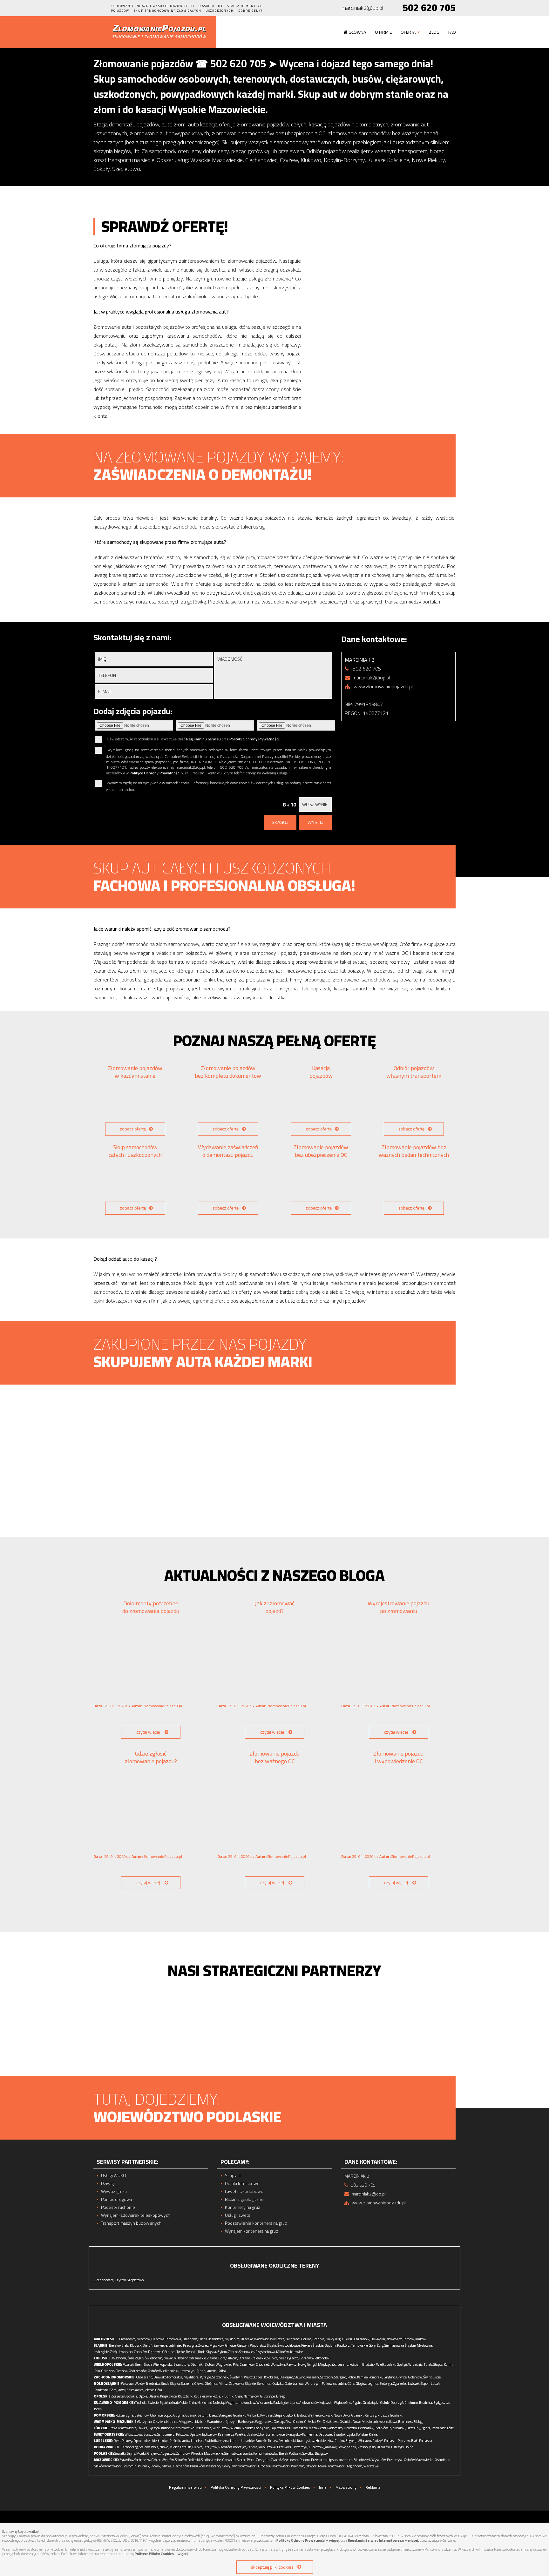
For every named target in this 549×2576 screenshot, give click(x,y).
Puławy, (127, 2441)
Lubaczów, (316, 2447)
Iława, (393, 2422)
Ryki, (117, 2441)
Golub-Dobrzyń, (392, 2403)
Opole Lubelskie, (145, 2441)
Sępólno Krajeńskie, (174, 2403)
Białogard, (287, 2377)
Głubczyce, (268, 2396)
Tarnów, (409, 2339)
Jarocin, (212, 2371)
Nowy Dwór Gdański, (349, 2415)
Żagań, (140, 2358)
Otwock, (312, 2466)
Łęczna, (224, 2441)
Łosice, (217, 2460)
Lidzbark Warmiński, (209, 2422)
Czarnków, (247, 2364)
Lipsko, (333, 2460)
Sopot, (168, 2415)
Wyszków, (379, 2460)
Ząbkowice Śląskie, (243, 2384)
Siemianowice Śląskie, (400, 2345)
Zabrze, (233, 2352)
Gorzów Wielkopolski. (315, 2358)
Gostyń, (402, 2364)
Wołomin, (298, 2466)
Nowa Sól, (170, 2358)
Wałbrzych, (313, 2384)
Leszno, (343, 2364)
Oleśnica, (211, 2384)
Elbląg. (418, 2422)
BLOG (434, 32)
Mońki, (141, 2453)
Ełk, (319, 2422)
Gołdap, (279, 2422)
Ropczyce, (240, 2447)
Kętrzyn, (231, 2422)
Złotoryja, (386, 2384)
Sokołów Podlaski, (188, 2460)
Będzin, (331, 2345)
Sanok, (352, 2447)
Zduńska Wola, (201, 2428)
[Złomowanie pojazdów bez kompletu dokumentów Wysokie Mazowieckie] (228, 1103)
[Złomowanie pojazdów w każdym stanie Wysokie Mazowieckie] (135, 1103)
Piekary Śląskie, (313, 2345)
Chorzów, (141, 2352)
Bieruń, (148, 2345)
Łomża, (248, 2453)
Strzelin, (187, 2384)
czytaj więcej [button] (148, 1732)
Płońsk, (156, 2466)
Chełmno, (411, 2403)
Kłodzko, (278, 2384)
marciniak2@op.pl (362, 8)
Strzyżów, (211, 2447)
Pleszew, (122, 2371)
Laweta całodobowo (244, 2192)
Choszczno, (144, 2377)
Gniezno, (108, 2371)
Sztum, (203, 2415)
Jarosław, (331, 2447)
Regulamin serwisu (185, 2487)
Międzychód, (328, 2364)
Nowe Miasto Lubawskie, (371, 2422)
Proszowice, (128, 2339)
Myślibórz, (191, 2377)
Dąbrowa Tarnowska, (166, 2339)
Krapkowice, (169, 2396)
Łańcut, (253, 2447)
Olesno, (154, 2396)
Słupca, (438, 2364)
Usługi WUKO (114, 2176)
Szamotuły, (182, 2364)
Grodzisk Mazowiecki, (274, 2466)
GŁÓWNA (357, 32)
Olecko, (298, 2422)
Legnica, (373, 2384)
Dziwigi (108, 2184)
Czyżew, (121, 2280)
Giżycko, (310, 2422)
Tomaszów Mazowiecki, (310, 2428)
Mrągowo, (186, 2422)
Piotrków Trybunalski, (390, 2428)
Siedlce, (206, 2460)
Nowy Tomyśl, (308, 2364)
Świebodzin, (154, 2358)
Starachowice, (276, 2434)
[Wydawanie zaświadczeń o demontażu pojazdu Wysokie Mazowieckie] (228, 1182)
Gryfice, (402, 2377)
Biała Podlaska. (422, 2441)
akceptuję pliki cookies (272, 2567)
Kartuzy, (371, 2415)
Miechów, (144, 2339)
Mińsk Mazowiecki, (332, 2466)
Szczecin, (327, 2377)
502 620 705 (429, 8)
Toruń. (98, 2409)
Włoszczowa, (134, 2434)
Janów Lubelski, (193, 2441)
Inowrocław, (247, 2403)
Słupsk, (280, 2415)
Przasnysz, (395, 2460)
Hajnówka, (271, 2453)
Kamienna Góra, (105, 2390)
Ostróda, (346, 2422)
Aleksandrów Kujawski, (316, 2403)
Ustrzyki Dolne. (403, 2447)
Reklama (373, 2487)
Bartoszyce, (246, 2422)
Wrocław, (128, 2384)
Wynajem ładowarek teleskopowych (136, 2215)
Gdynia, (179, 2415)
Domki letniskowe (242, 2184)
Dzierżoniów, (294, 2384)
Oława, (199, 2384)
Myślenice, (232, 2339)
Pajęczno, (277, 2428)
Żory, (380, 2345)
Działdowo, (331, 2422)
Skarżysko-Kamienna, (302, 2434)
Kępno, (201, 2371)
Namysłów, (251, 2396)
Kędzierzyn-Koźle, (207, 2396)
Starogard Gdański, (232, 2415)
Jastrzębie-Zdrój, (106, 2352)
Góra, (351, 2384)
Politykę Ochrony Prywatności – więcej (308, 2540)
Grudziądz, (371, 2403)
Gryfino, (390, 2377)
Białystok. (322, 2453)
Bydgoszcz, (441, 2403)
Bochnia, (319, 2339)
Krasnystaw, (306, 2441)
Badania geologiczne (244, 2199)
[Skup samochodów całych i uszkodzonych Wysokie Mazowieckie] (135, 1182)
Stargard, (341, 2377)
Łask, (289, 2428)
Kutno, (166, 2428)
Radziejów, (281, 2403)
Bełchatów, (366, 2428)
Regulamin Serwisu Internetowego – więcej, (383, 2540)
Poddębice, (262, 2428)
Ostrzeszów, (138, 2371)
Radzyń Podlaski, (385, 2441)
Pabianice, (439, 2428)
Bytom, (222, 2352)
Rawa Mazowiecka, (123, 2428)
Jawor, (122, 2390)
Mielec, (174, 2447)
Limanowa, (190, 2339)
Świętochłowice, (289, 2345)
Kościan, (355, 2364)
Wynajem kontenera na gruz (251, 2231)
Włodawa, (365, 2441)
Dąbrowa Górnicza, (162, 2352)
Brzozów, (384, 2447)
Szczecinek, (221, 2377)
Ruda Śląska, (207, 2352)
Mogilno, (232, 2403)
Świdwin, (237, 2377)
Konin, (449, 2364)
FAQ (452, 32)
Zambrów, (183, 2453)
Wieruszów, (221, 2428)
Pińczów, (182, 2434)
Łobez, (259, 2377)
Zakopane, (293, 2339)
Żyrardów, (127, 2460)
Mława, (167, 2466)
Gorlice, (306, 2339)
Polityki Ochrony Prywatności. (255, 739)
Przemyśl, (301, 2447)
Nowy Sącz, (394, 2339)
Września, (416, 2364)
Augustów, (168, 2453)
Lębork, (291, 2415)
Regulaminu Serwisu (203, 739)
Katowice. (297, 2352)
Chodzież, (263, 2364)
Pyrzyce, (206, 2377)
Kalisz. (223, 2371)
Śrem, (139, 2364)
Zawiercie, (161, 2345)
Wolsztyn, (278, 2364)
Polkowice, (329, 2384)
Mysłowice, (425, 2345)
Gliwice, (231, 2345)
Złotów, (210, 2364)
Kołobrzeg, (271, 2377)
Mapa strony (346, 2487)
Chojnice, (157, 2415)
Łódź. (451, 2428)
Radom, (305, 2460)
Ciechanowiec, (104, 2280)
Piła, (236, 2364)
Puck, (329, 2415)
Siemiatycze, (233, 2453)
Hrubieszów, (325, 2441)
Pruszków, (198, 2466)
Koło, (97, 2371)
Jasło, (373, 2447)
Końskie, (362, 2434)
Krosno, (363, 2447)
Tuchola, (141, 2403)
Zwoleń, (276, 2460)
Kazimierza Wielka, (232, 2434)
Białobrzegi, (362, 2460)
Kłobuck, (136, 2345)
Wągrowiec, (224, 2364)
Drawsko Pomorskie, (168, 2377)
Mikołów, (283, 2352)
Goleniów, (415, 2377)
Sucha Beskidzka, (211, 2339)
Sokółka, (308, 2453)
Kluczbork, (186, 2396)
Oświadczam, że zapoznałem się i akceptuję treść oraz (193, 739)
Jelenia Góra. (154, 2390)
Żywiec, (203, 2345)
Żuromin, (131, 2466)
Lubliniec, (175, 2345)
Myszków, (217, 2345)
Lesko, (342, 2447)
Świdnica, (264, 2384)
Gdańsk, (191, 2415)
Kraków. (421, 2339)
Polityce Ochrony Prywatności (155, 773)
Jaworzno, (126, 2352)
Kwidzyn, (267, 2415)
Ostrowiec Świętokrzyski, (337, 2434)
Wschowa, (119, 2358)
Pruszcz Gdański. (390, 2415)
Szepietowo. (136, 2280)
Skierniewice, (181, 2428)
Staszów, (150, 2434)
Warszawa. (372, 2466)
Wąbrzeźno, (343, 2403)
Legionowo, (355, 2466)
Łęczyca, (155, 2428)
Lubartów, (248, 2441)
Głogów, (361, 2384)
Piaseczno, (213, 2466)
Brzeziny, (414, 2428)
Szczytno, (145, 2422)
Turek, (428, 2364)
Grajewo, (153, 2453)
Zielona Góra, (217, 2358)
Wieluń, (236, 2428)
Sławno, (300, 2377)
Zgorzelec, (400, 2384)
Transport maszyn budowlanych (131, 2223)
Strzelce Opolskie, (125, 2396)
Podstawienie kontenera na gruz (256, 2223)
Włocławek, (264, 2403)
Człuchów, (142, 2415)
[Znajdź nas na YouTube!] (104, 8)
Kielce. (373, 2434)
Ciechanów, (181, 2466)
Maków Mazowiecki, (108, 2466)
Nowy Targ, (333, 2339)
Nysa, (239, 2396)
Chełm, (340, 2441)
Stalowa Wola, (149, 2447)
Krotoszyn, (187, 2371)
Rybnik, (192, 2352)
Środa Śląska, (171, 2384)
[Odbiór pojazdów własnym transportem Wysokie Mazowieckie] (414, 1103)
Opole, (143, 2396)
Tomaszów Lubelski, (282, 2441)
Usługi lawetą (238, 2215)
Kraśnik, (175, 2441)
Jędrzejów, (210, 2434)
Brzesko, (247, 2339)
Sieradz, (248, 2428)
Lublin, (235, 2441)
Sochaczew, (142, 2460)
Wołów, (140, 2384)
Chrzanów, (362, 2339)
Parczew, (404, 2441)
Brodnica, (426, 2403)
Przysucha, (319, 2460)
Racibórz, (344, 2345)
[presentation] (437, 1460)
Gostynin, (263, 2460)
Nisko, (164, 2447)
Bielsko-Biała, (119, 2345)
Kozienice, (346, 2460)
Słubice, (273, 2358)
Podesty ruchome (118, 2207)
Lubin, (342, 2384)
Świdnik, (211, 2441)
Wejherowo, (316, 2415)
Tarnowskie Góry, (364, 2345)
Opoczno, (351, 2428)
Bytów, (302, 2415)
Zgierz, (426, 2428)
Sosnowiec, (247, 2352)
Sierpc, (242, 2460)
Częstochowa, (265, 2352)
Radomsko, (335, 2428)
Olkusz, (348, 2339)
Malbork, (253, 2415)
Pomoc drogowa (116, 2199)
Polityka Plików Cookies (290, 2487)
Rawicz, (292, 2364)
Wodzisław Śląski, (263, 2345)
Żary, (131, 2358)
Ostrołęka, (442, 2460)
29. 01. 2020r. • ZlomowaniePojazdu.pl (138, 1706)
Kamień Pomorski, (370, 2377)
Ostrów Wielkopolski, (163, 2371)
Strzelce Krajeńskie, (253, 2358)
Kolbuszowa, (267, 2447)
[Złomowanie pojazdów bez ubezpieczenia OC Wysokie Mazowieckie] (321, 1182)
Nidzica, (172, 2422)
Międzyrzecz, (289, 2358)
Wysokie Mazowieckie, (207, 2453)
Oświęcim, (378, 2339)
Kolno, (258, 2453)
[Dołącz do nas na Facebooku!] (93, 8)
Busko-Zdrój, (256, 2434)
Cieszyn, (243, 2345)
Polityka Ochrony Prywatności (236, 2487)
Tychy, (181, 2352)
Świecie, (153, 2403)
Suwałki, (120, 2453)
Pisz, (289, 2422)
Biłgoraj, (351, 2441)
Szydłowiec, (291, 2460)
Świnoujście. (432, 2377)
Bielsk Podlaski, (290, 2453)
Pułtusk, (144, 2466)
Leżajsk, (186, 2447)
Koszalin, (313, 2377)
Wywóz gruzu (114, 2192)
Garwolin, (229, 2460)
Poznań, (129, 2364)
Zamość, (261, 2441)
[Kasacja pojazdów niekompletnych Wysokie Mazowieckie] (321, 1103)
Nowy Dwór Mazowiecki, (240, 2466)
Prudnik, (228, 2396)
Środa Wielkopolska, (159, 2364)
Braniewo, (405, 2422)
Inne (323, 2487)
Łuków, (163, 2441)
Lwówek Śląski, (419, 2384)
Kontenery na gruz (243, 2207)
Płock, (251, 2460)
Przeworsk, (285, 2447)
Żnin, (193, 2403)
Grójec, (156, 2460)
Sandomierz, (166, 2434)
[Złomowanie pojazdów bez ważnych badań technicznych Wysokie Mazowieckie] (414, 1182)
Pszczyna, (190, 2345)
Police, (352, 2377)
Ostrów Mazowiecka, (419, 2460)
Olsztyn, (159, 2422)
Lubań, (436, 2384)
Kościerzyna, (125, 2415)
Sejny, (131, 2453)
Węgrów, (168, 2460)
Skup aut (233, 2176)
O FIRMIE (383, 32)
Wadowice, (262, 2339)
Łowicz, (143, 2428)
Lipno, (294, 2403)
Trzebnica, (153, 2384)
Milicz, (224, 2384)
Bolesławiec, (135, 2390)
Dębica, (198, 2447)
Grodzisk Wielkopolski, (379, 2364)
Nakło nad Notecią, (211, 2403)
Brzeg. (281, 2396)
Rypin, (357, 2403)
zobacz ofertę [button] (133, 1129)
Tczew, (213, 2415)
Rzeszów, (225, 2447)
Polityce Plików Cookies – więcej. (162, 2554)
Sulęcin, (232, 2358)
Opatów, (195, 2434)
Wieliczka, (278, 2339)
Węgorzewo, (264, 2422)
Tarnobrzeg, (130, 2447)
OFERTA (408, 32)
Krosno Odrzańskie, (192, 2358)
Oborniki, (197, 2364)
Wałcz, (249, 2377)
